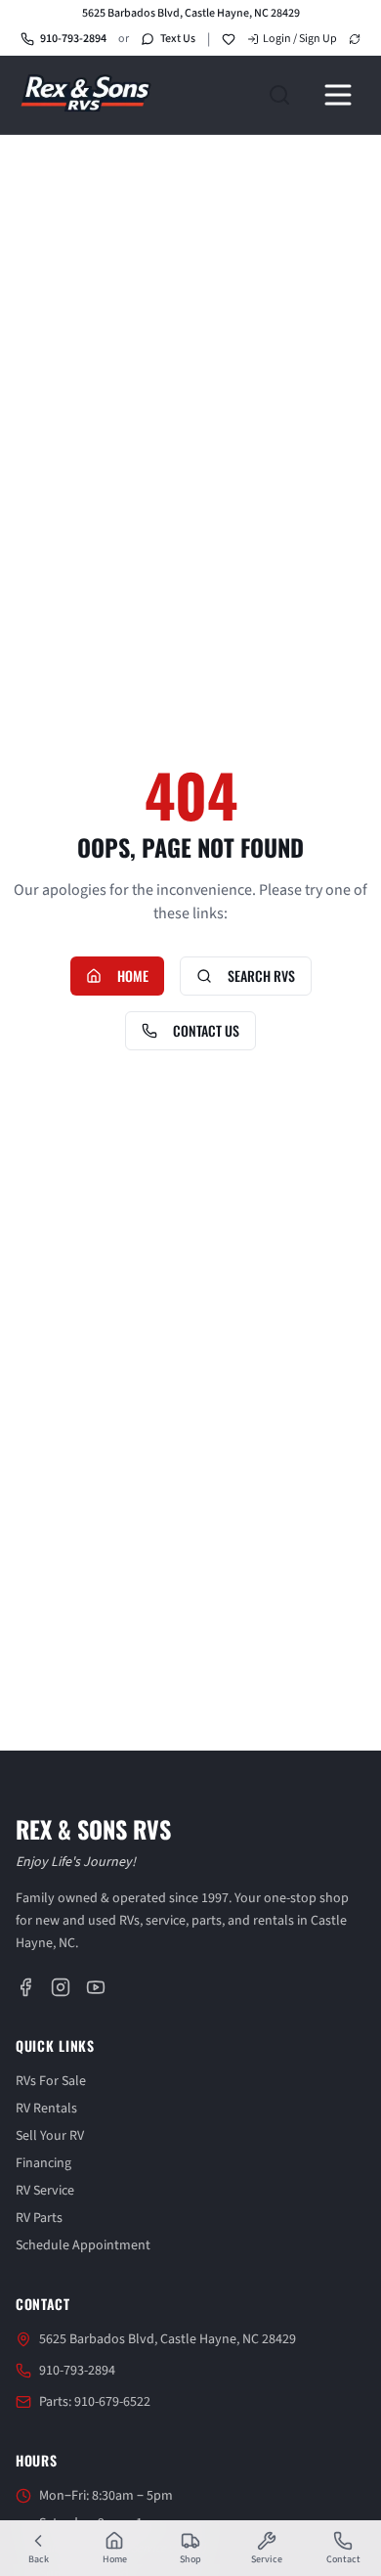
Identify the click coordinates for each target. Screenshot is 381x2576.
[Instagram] (61, 1988)
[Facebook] (25, 1988)
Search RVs (261, 976)
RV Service (45, 2192)
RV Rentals (46, 2110)
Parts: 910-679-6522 (95, 2403)
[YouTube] (96, 1988)
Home (133, 976)
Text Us (178, 39)
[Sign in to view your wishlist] (229, 39)
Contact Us (206, 1030)
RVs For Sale (51, 2082)
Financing (43, 2164)
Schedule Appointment (83, 2246)
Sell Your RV (50, 2137)
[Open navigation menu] (338, 95)
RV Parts (39, 2219)
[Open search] (279, 95)
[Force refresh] (355, 39)
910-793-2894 (73, 39)
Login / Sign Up (300, 39)
